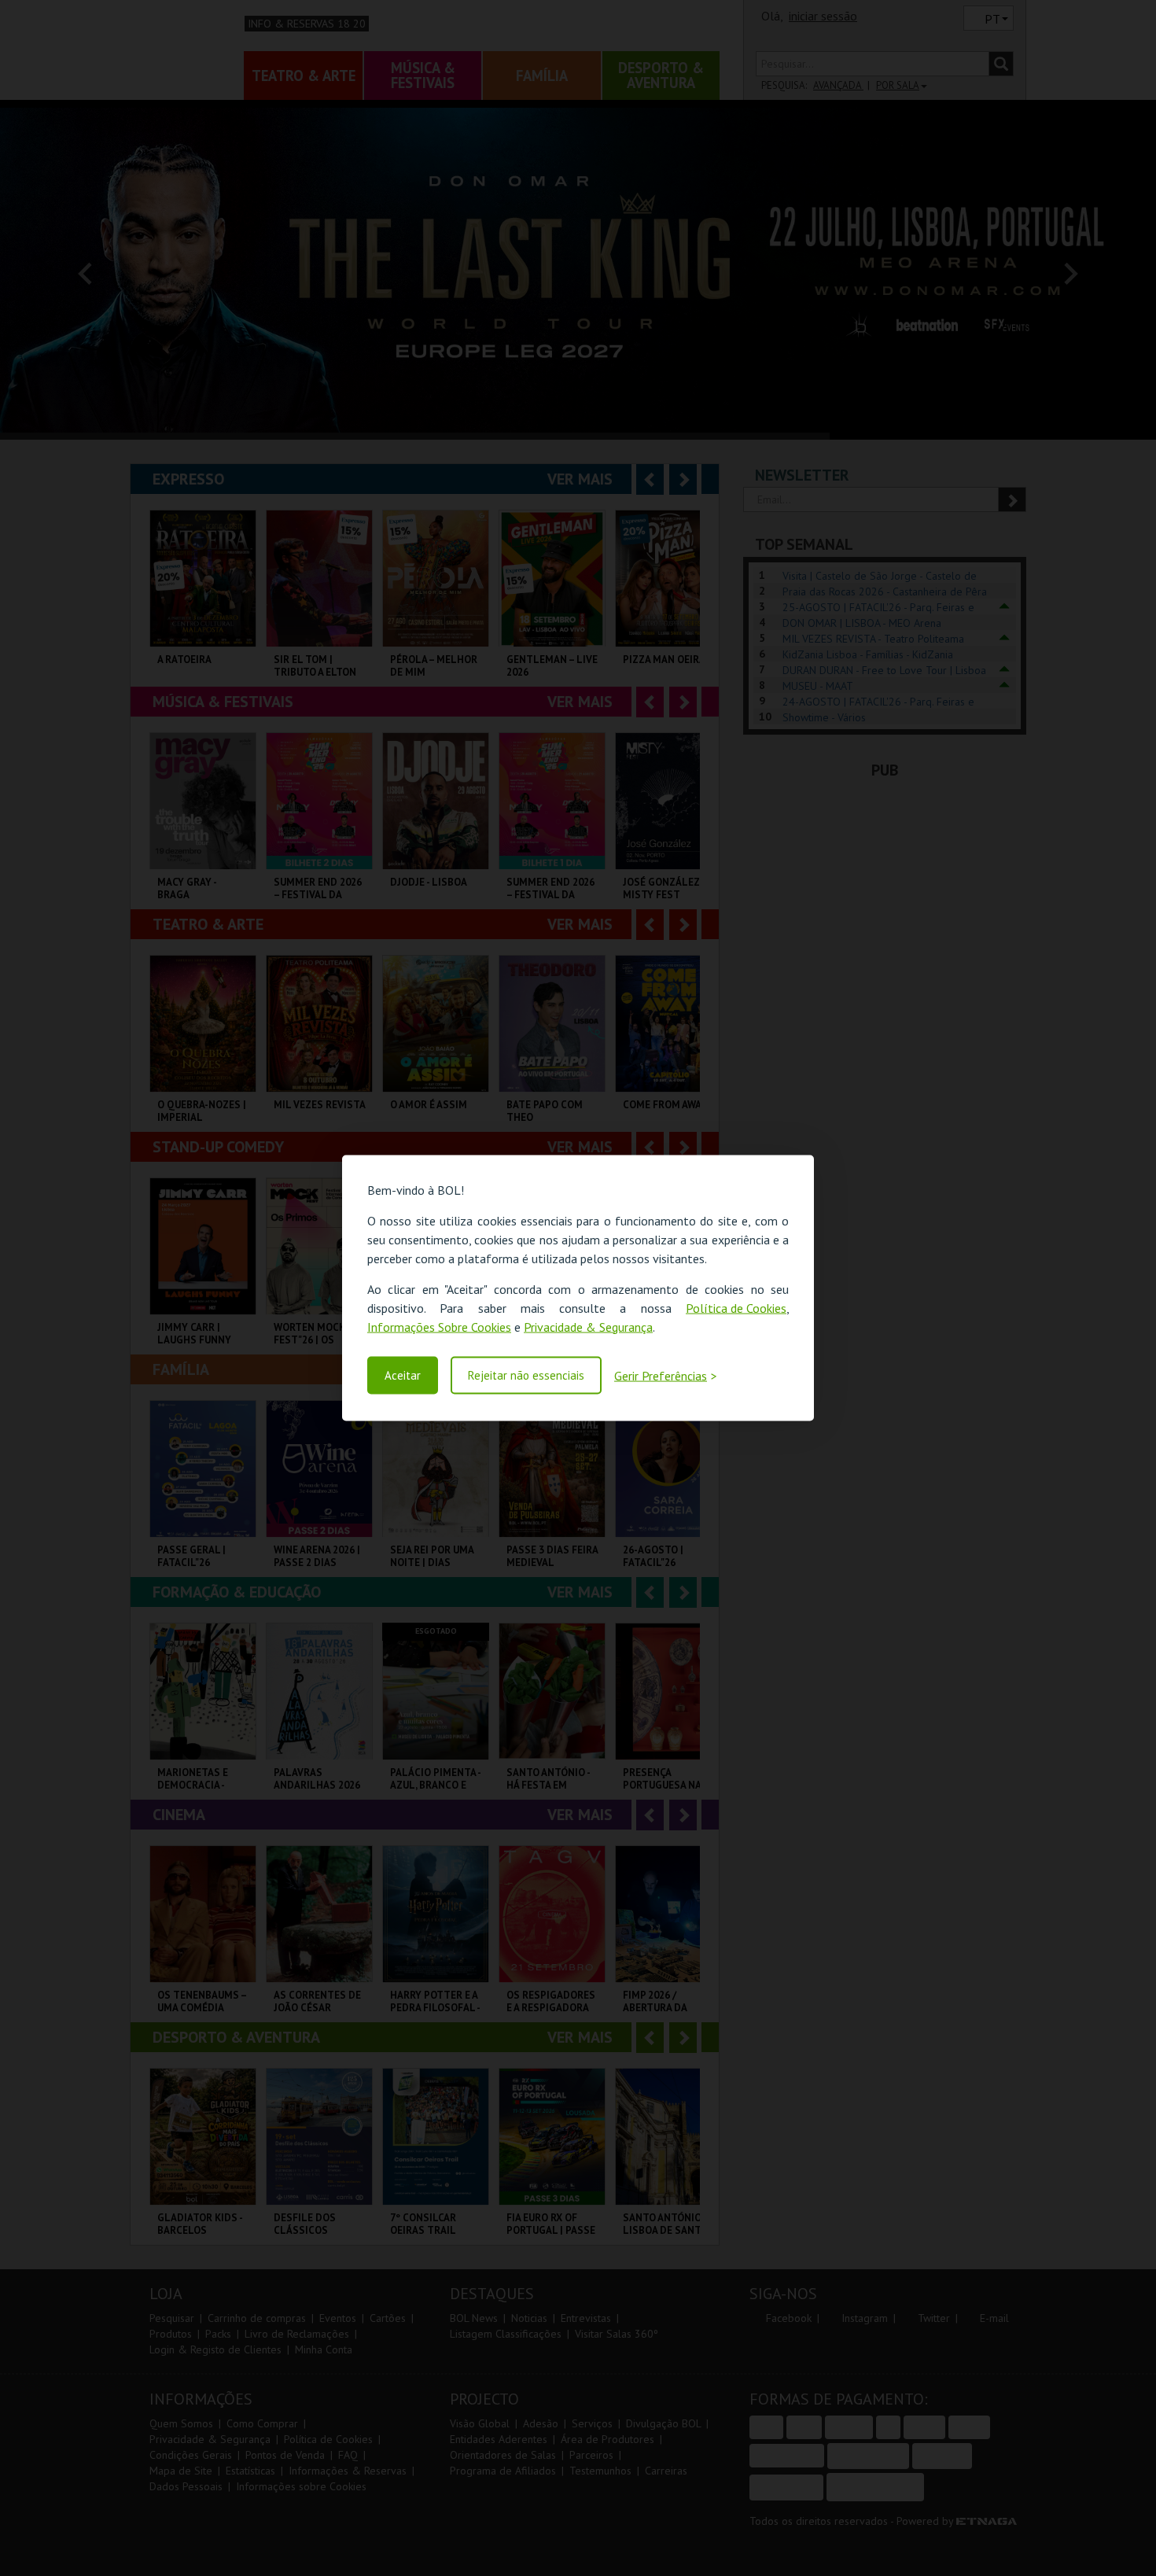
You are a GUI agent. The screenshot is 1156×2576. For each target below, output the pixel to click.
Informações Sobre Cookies (439, 1326)
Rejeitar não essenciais (526, 1375)
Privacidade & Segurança (588, 1326)
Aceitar (403, 1375)
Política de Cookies (736, 1307)
